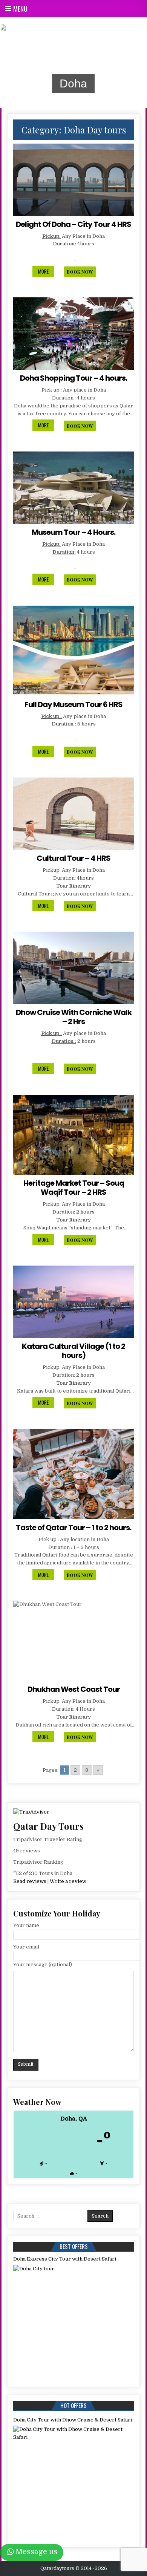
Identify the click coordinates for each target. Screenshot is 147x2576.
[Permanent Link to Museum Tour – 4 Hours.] (73, 488)
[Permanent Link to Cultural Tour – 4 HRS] (73, 814)
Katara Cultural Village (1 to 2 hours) (73, 1351)
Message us (37, 2552)
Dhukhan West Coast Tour (74, 1689)
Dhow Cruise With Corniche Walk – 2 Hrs (74, 1017)
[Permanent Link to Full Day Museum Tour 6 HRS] (73, 651)
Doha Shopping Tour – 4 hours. (73, 378)
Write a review (68, 1881)
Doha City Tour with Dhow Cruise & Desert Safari (73, 2420)
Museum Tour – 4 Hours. (73, 532)
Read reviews (30, 1881)
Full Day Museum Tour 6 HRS (73, 704)
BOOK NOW (80, 272)
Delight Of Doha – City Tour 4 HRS (73, 224)
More (46, 272)
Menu (20, 9)
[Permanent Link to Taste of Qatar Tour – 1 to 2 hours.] (73, 1474)
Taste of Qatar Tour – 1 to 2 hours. (73, 1528)
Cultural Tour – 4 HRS (73, 858)
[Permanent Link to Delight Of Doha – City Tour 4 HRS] (73, 180)
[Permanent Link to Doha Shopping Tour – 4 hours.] (73, 334)
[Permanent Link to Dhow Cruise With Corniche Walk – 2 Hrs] (73, 968)
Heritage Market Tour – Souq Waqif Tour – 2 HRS (74, 1188)
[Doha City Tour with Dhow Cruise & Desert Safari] (68, 2480)
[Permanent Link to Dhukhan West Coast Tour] (73, 1641)
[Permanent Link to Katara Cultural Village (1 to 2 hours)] (73, 1302)
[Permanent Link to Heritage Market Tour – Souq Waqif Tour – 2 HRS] (73, 1135)
